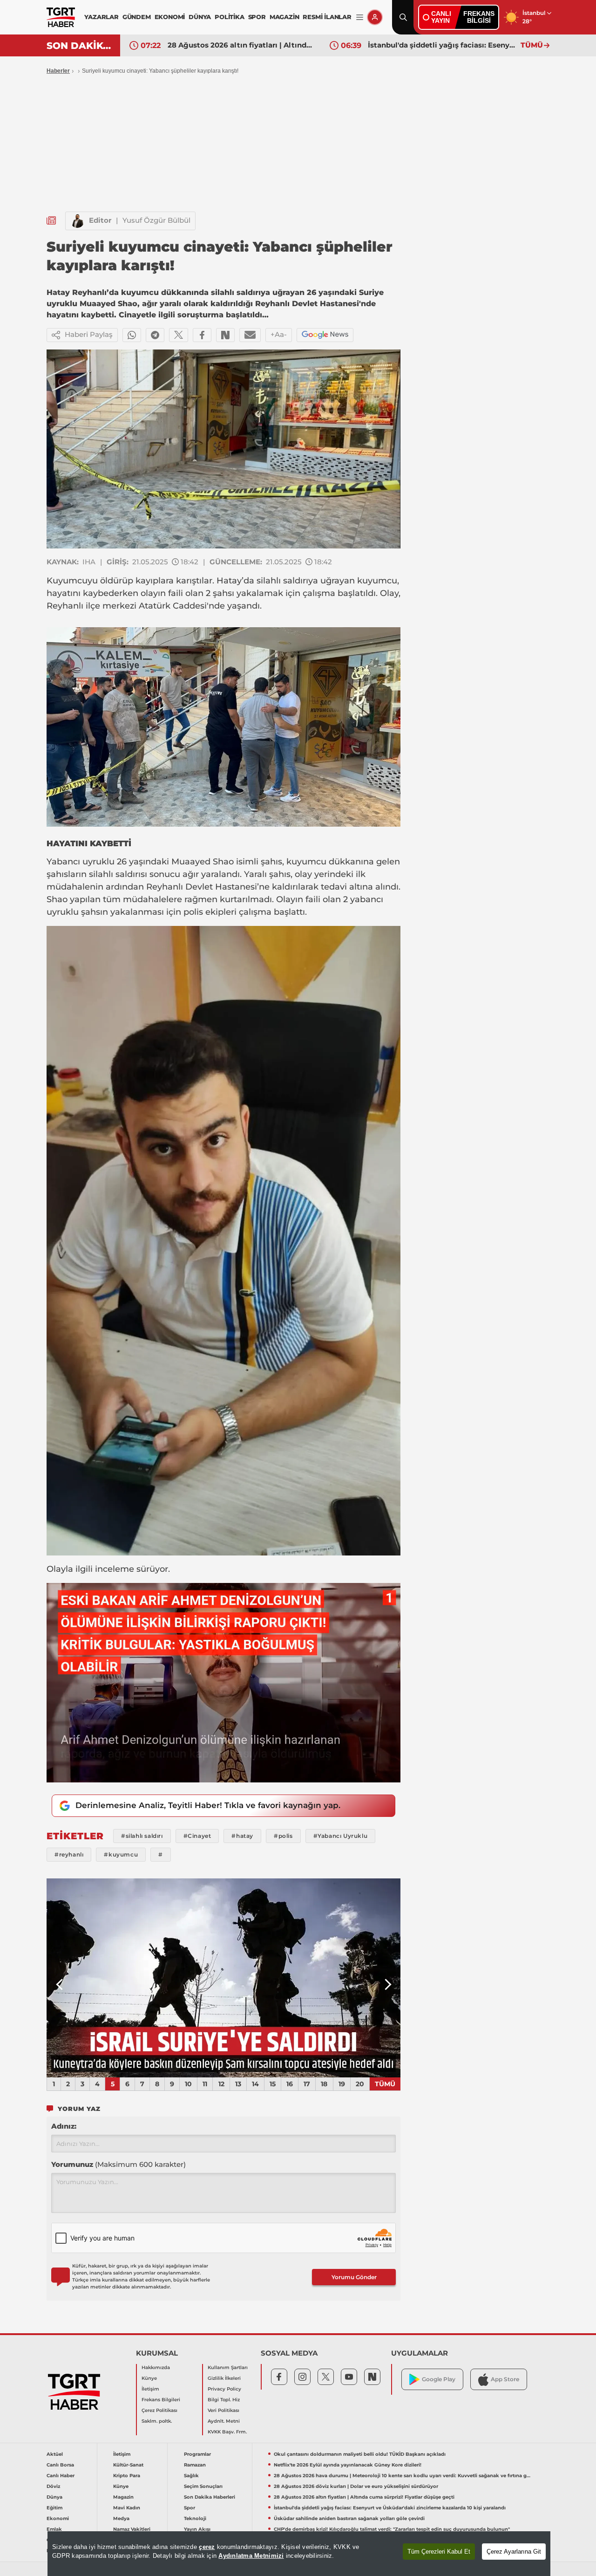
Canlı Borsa (60, 2465)
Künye (149, 2378)
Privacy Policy (224, 2389)
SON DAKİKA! (80, 46)
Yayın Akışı (197, 2529)
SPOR (257, 17)
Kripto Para (127, 2476)
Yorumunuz (119, 2164)
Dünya (54, 2497)
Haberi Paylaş (89, 334)
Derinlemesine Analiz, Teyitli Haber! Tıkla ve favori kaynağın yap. (208, 1805)
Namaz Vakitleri (132, 2529)
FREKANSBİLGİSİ (479, 17)
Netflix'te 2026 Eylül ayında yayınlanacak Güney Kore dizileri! (348, 2465)
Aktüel (55, 2454)
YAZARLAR (101, 17)
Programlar (197, 2454)
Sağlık (191, 2476)
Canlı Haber (61, 2476)
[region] (299, 2554)
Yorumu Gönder (354, 2277)
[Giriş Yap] (375, 17)
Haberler (58, 71)
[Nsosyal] (225, 335)
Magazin (123, 2497)
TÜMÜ (532, 45)
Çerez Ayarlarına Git (514, 2552)
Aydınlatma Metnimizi (251, 2556)
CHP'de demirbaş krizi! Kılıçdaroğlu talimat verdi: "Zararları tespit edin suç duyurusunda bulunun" (392, 2529)
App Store (505, 2379)
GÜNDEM (137, 17)
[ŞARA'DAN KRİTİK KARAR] (223, 1978)
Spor (190, 2508)
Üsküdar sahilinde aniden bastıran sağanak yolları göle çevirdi (349, 2518)
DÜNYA (200, 17)
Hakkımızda (156, 2367)
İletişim (150, 2389)
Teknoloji (195, 2518)
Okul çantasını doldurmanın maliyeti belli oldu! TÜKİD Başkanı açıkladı (360, 2454)
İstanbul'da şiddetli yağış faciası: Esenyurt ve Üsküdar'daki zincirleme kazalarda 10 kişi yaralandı (442, 45)
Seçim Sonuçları (203, 2486)
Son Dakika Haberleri (210, 2497)
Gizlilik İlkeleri (224, 2378)
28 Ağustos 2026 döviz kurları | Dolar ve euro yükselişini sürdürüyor (356, 2486)
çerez (207, 2547)
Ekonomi (58, 2518)
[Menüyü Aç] (360, 17)
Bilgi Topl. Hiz (224, 2400)
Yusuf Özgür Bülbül (156, 220)
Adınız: (64, 2126)
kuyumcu (377, 581)
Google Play (439, 2379)
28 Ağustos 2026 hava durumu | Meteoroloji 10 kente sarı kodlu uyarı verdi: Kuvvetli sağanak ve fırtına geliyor (403, 2476)
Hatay (229, 581)
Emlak (54, 2529)
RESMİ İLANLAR (327, 17)
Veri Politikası (223, 2410)
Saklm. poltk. (157, 2421)
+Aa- (279, 334)
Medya (121, 2518)
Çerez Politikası (159, 2410)
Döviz (53, 2486)
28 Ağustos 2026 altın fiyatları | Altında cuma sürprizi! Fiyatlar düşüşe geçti (242, 45)
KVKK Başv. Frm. (227, 2432)
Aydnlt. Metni (224, 2421)
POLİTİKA (229, 17)
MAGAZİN (284, 17)
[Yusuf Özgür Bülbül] (77, 221)
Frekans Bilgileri (161, 2400)
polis (193, 912)
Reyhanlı (65, 606)
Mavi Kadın (127, 2508)
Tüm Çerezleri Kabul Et (439, 2552)
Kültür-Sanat (128, 2465)
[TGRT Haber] (61, 17)
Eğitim (54, 2508)
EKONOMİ (170, 17)
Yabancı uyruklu (81, 862)
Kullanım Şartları (228, 2367)
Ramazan (195, 2465)
